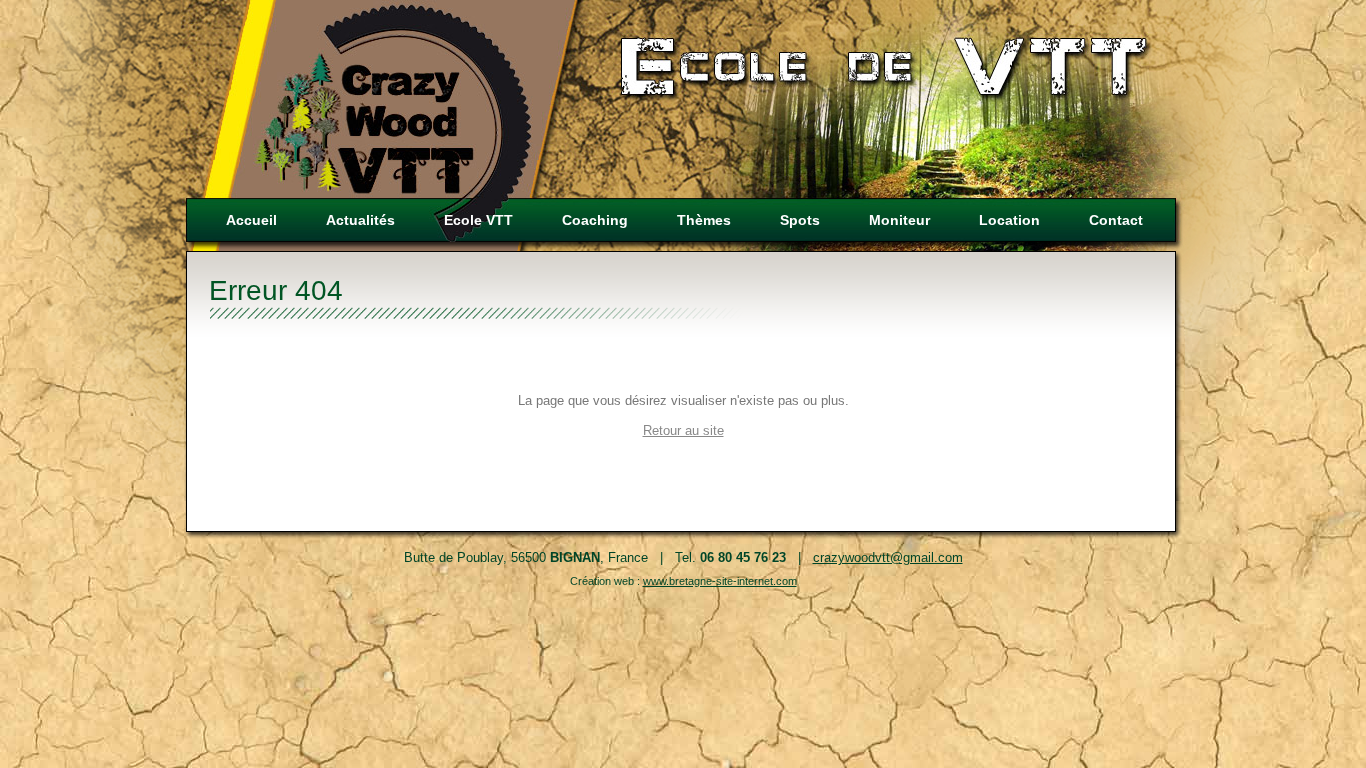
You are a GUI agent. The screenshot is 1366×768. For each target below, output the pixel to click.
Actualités (360, 220)
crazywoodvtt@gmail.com (888, 557)
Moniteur (899, 220)
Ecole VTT (478, 220)
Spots (800, 220)
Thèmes (704, 220)
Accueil (251, 220)
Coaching (595, 220)
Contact (1116, 220)
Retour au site (683, 430)
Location (1009, 220)
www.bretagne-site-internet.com (720, 581)
